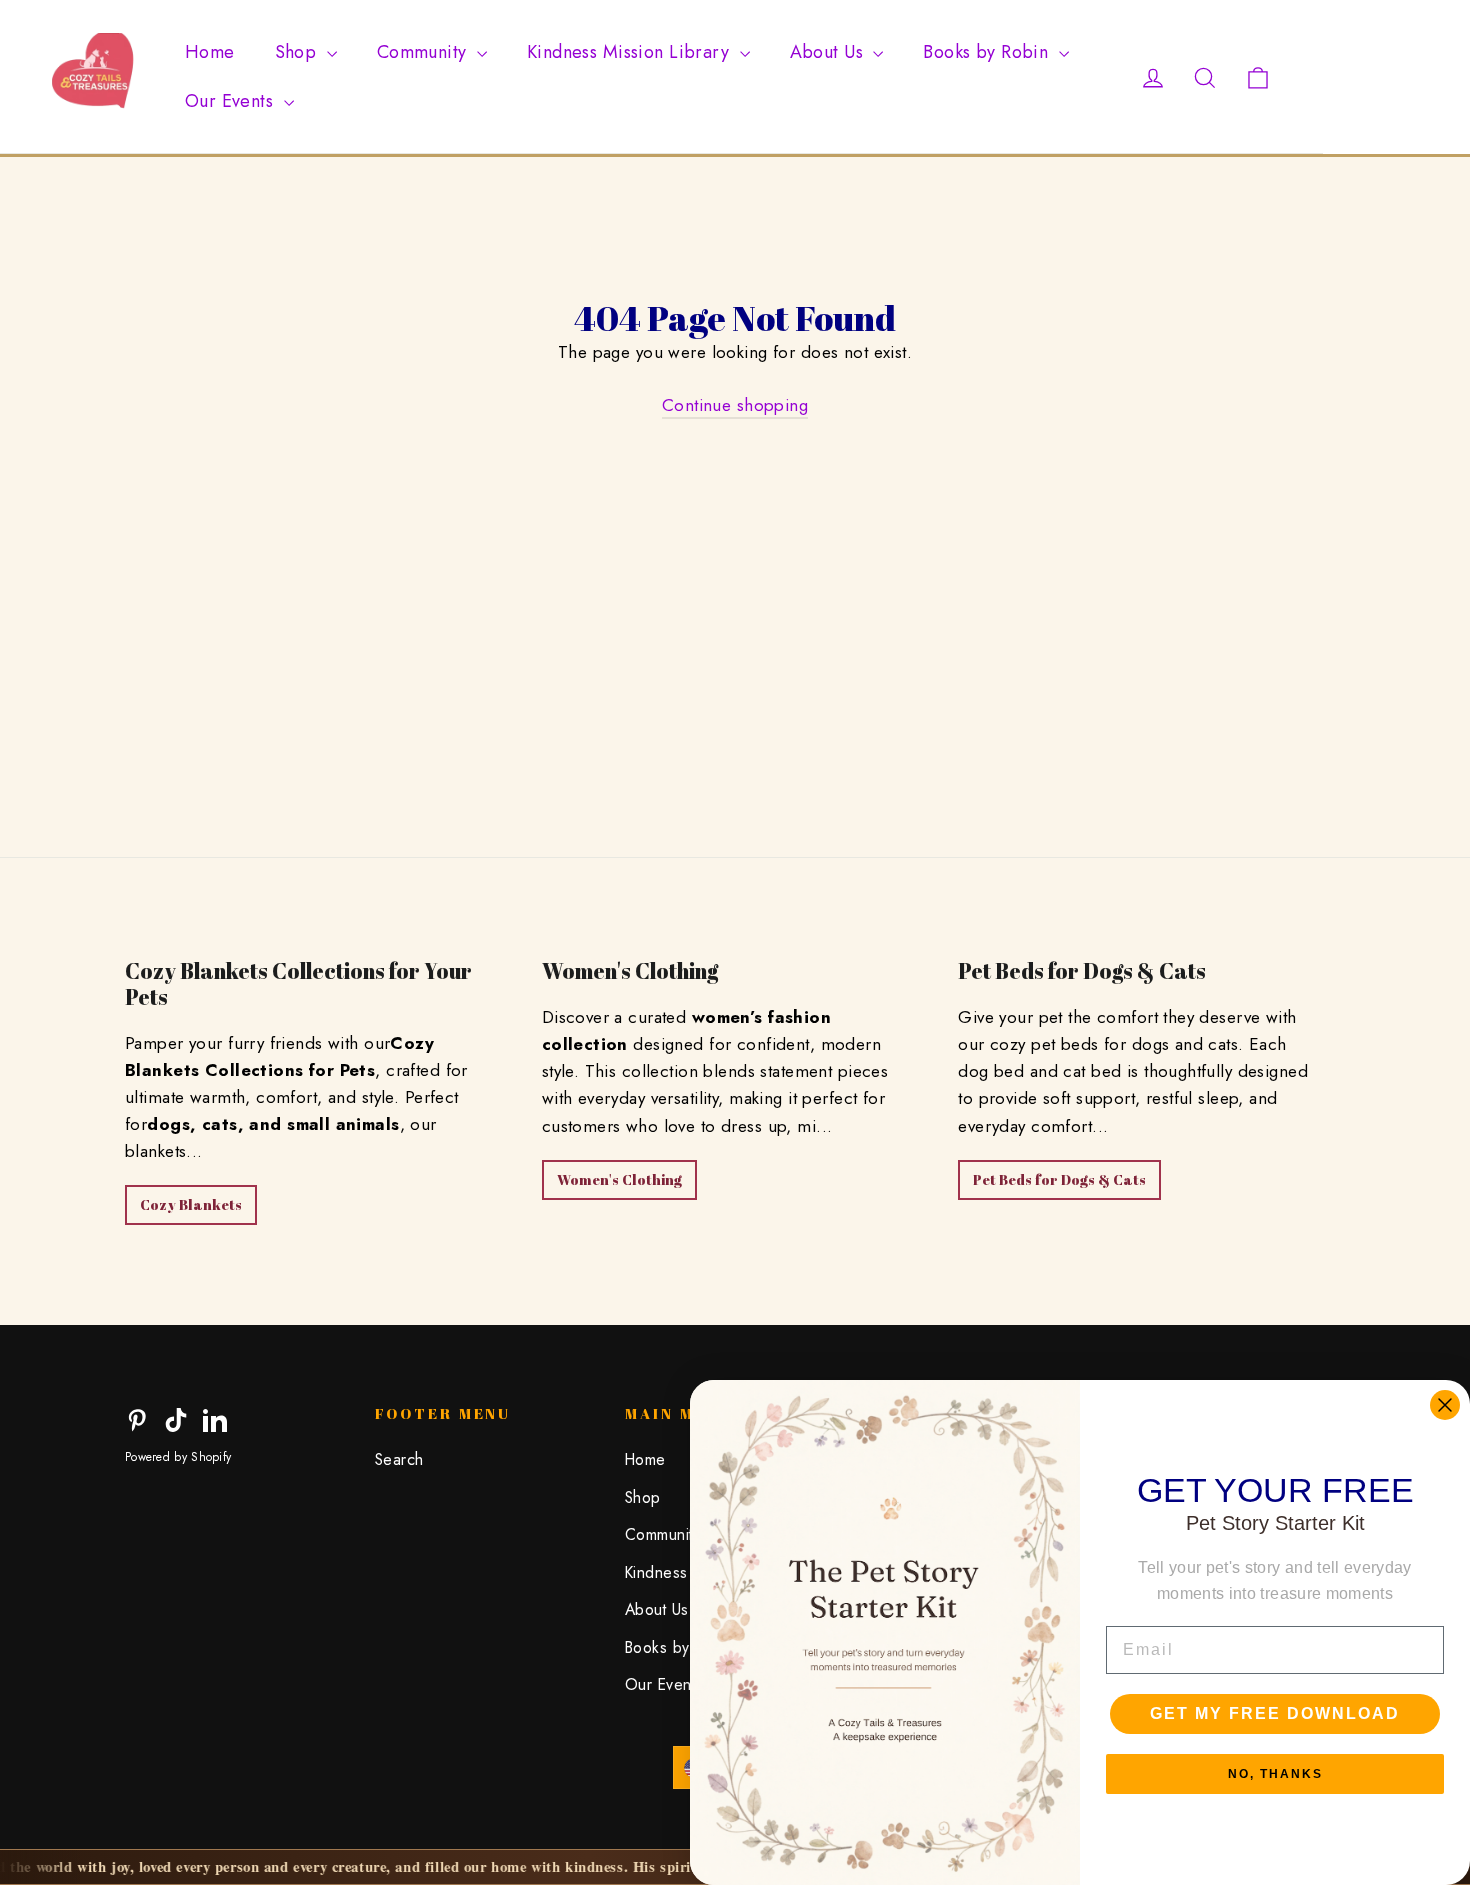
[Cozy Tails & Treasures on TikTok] (176, 1418)
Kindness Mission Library (631, 52)
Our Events (232, 101)
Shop (298, 52)
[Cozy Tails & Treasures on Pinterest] (137, 1418)
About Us (829, 52)
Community (424, 52)
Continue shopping (735, 405)
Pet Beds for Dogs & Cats (1059, 1179)
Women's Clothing (619, 1179)
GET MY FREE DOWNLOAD (1275, 1713)
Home (210, 52)
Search (399, 1459)
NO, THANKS (1275, 1774)
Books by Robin (988, 52)
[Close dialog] (1445, 1405)
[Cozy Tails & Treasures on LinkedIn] (215, 1418)
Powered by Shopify (178, 1457)
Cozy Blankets (191, 1204)
